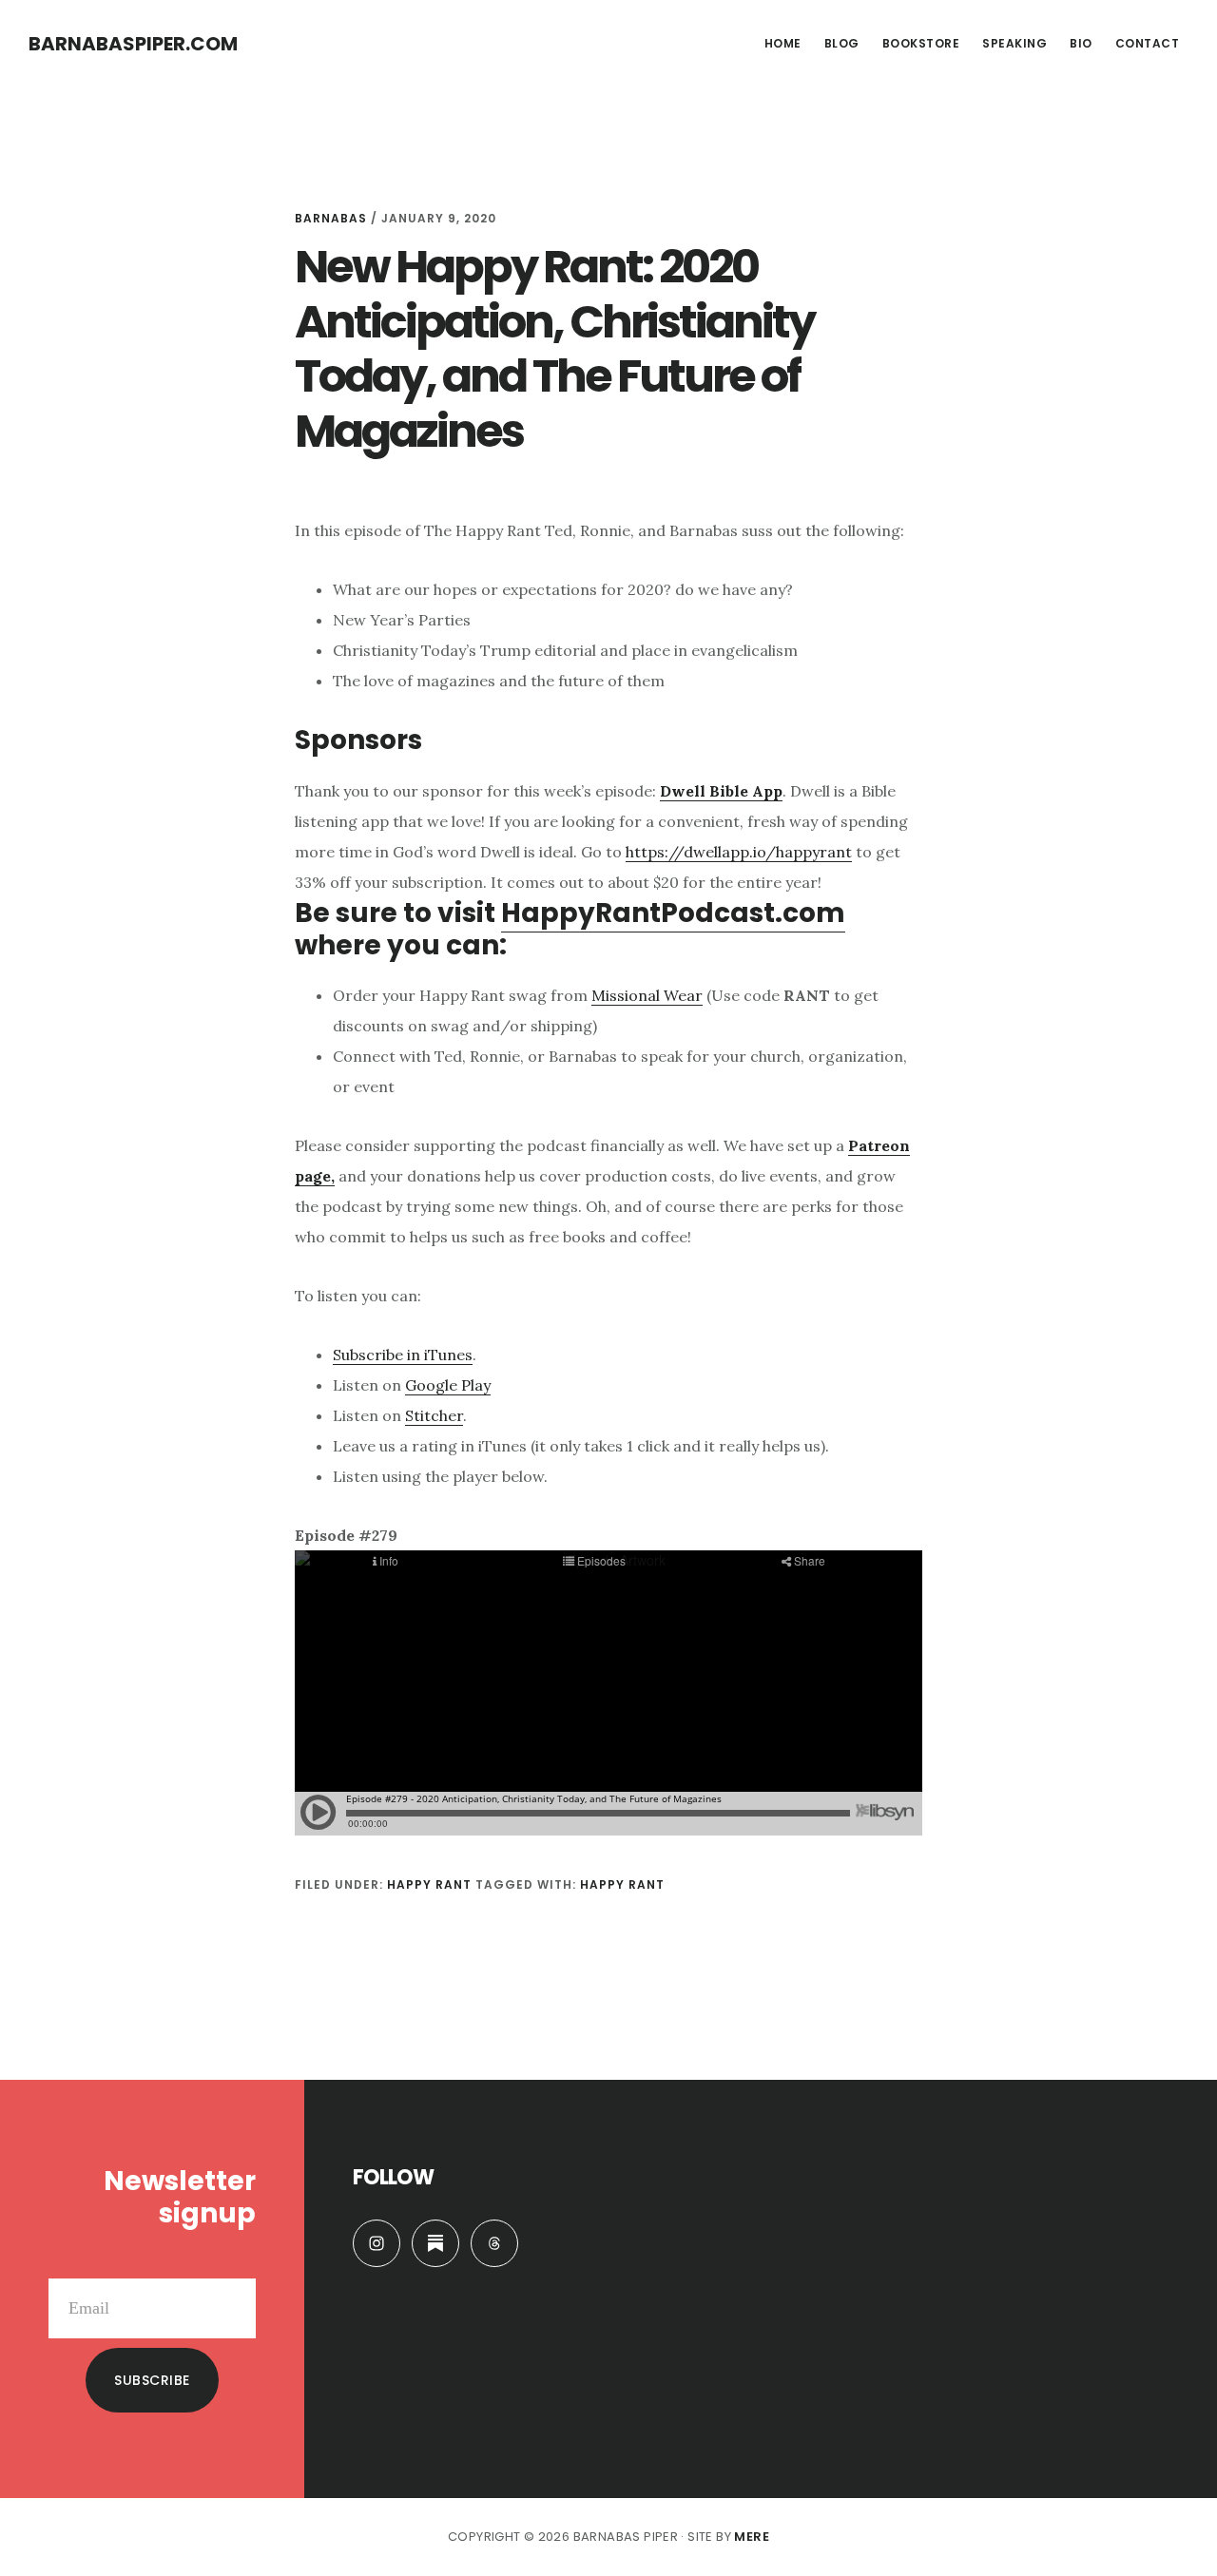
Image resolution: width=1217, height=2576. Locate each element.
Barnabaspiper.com (133, 44)
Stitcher (434, 1415)
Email (236, 2263)
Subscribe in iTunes (403, 1355)
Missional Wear (647, 995)
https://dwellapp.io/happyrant (739, 852)
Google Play (448, 1385)
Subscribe (152, 2380)
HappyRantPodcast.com (673, 913)
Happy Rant (429, 1884)
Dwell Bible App (721, 791)
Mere (752, 2537)
